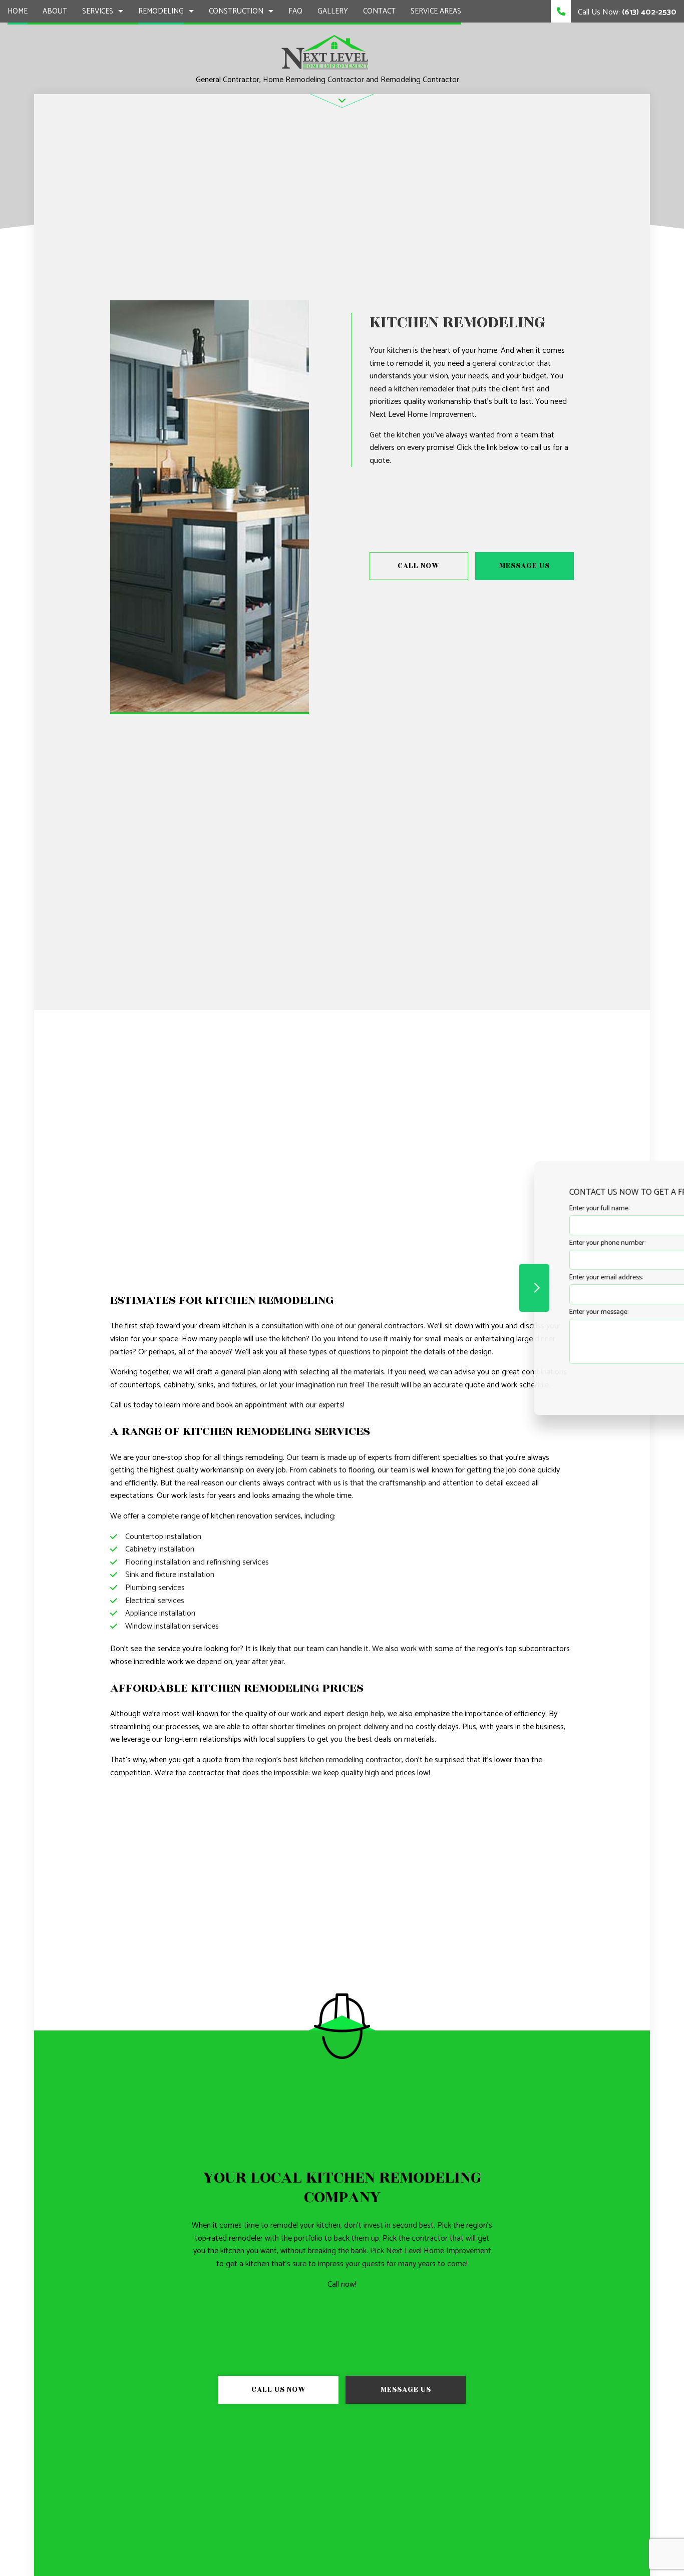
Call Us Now (279, 2390)
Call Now (419, 566)
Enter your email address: (506, 1277)
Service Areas (436, 11)
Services (98, 11)
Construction (236, 11)
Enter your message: (499, 1312)
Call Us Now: (626, 12)
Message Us (525, 566)
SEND (616, 1379)
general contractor (503, 364)
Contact (379, 11)
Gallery (333, 11)
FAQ (295, 11)
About (55, 11)
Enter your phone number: (507, 1243)
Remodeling (161, 11)
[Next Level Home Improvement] (326, 53)
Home (18, 11)
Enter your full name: (499, 1208)
